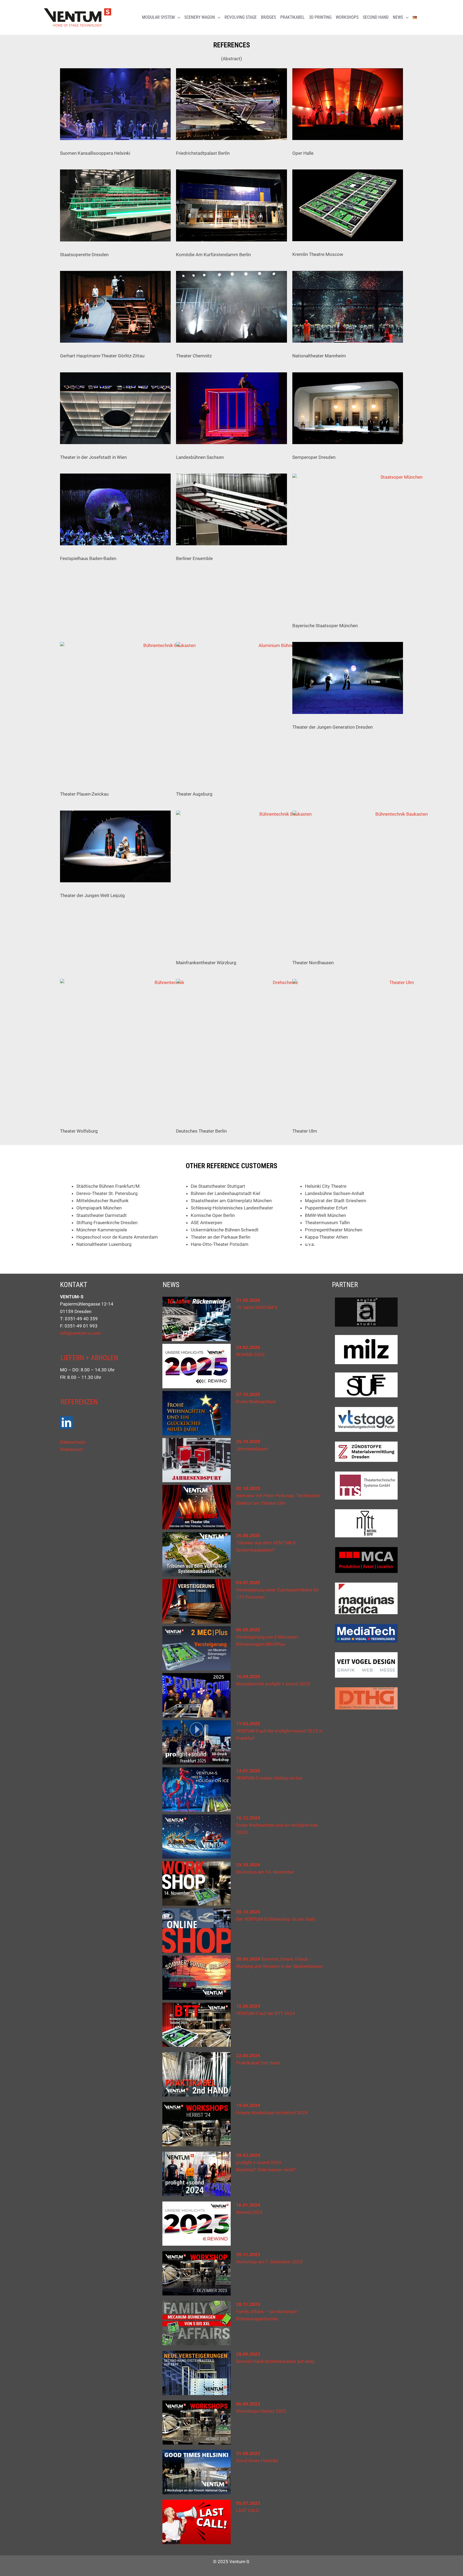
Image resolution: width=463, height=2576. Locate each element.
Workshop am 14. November (265, 1872)
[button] (177, 17)
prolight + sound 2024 (259, 2162)
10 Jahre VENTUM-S (257, 1307)
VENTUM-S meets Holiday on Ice (269, 1778)
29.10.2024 (248, 1865)
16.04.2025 (248, 1677)
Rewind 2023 (249, 2212)
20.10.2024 (248, 1912)
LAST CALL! (248, 2510)
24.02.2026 (248, 1347)
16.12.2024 (248, 1818)
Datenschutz (73, 1442)
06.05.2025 (248, 1630)
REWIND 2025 (250, 1355)
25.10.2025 (248, 1442)
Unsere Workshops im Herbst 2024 (272, 2113)
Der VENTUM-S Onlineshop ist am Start (276, 1919)
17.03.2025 (248, 1724)
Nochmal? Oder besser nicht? (266, 2170)
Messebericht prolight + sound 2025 (273, 1684)
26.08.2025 (248, 1535)
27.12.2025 (248, 1394)
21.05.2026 (248, 1300)
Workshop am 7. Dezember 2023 (269, 2262)
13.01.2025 (248, 1771)
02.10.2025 (248, 1488)
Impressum (72, 1449)
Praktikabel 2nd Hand (258, 2063)
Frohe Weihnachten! (256, 1402)
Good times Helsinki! (257, 2461)
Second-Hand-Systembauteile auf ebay (275, 2361)
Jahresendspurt (252, 1449)
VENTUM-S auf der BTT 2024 (266, 2013)
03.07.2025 (248, 1583)
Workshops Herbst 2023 (261, 2411)
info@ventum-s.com (80, 1333)
